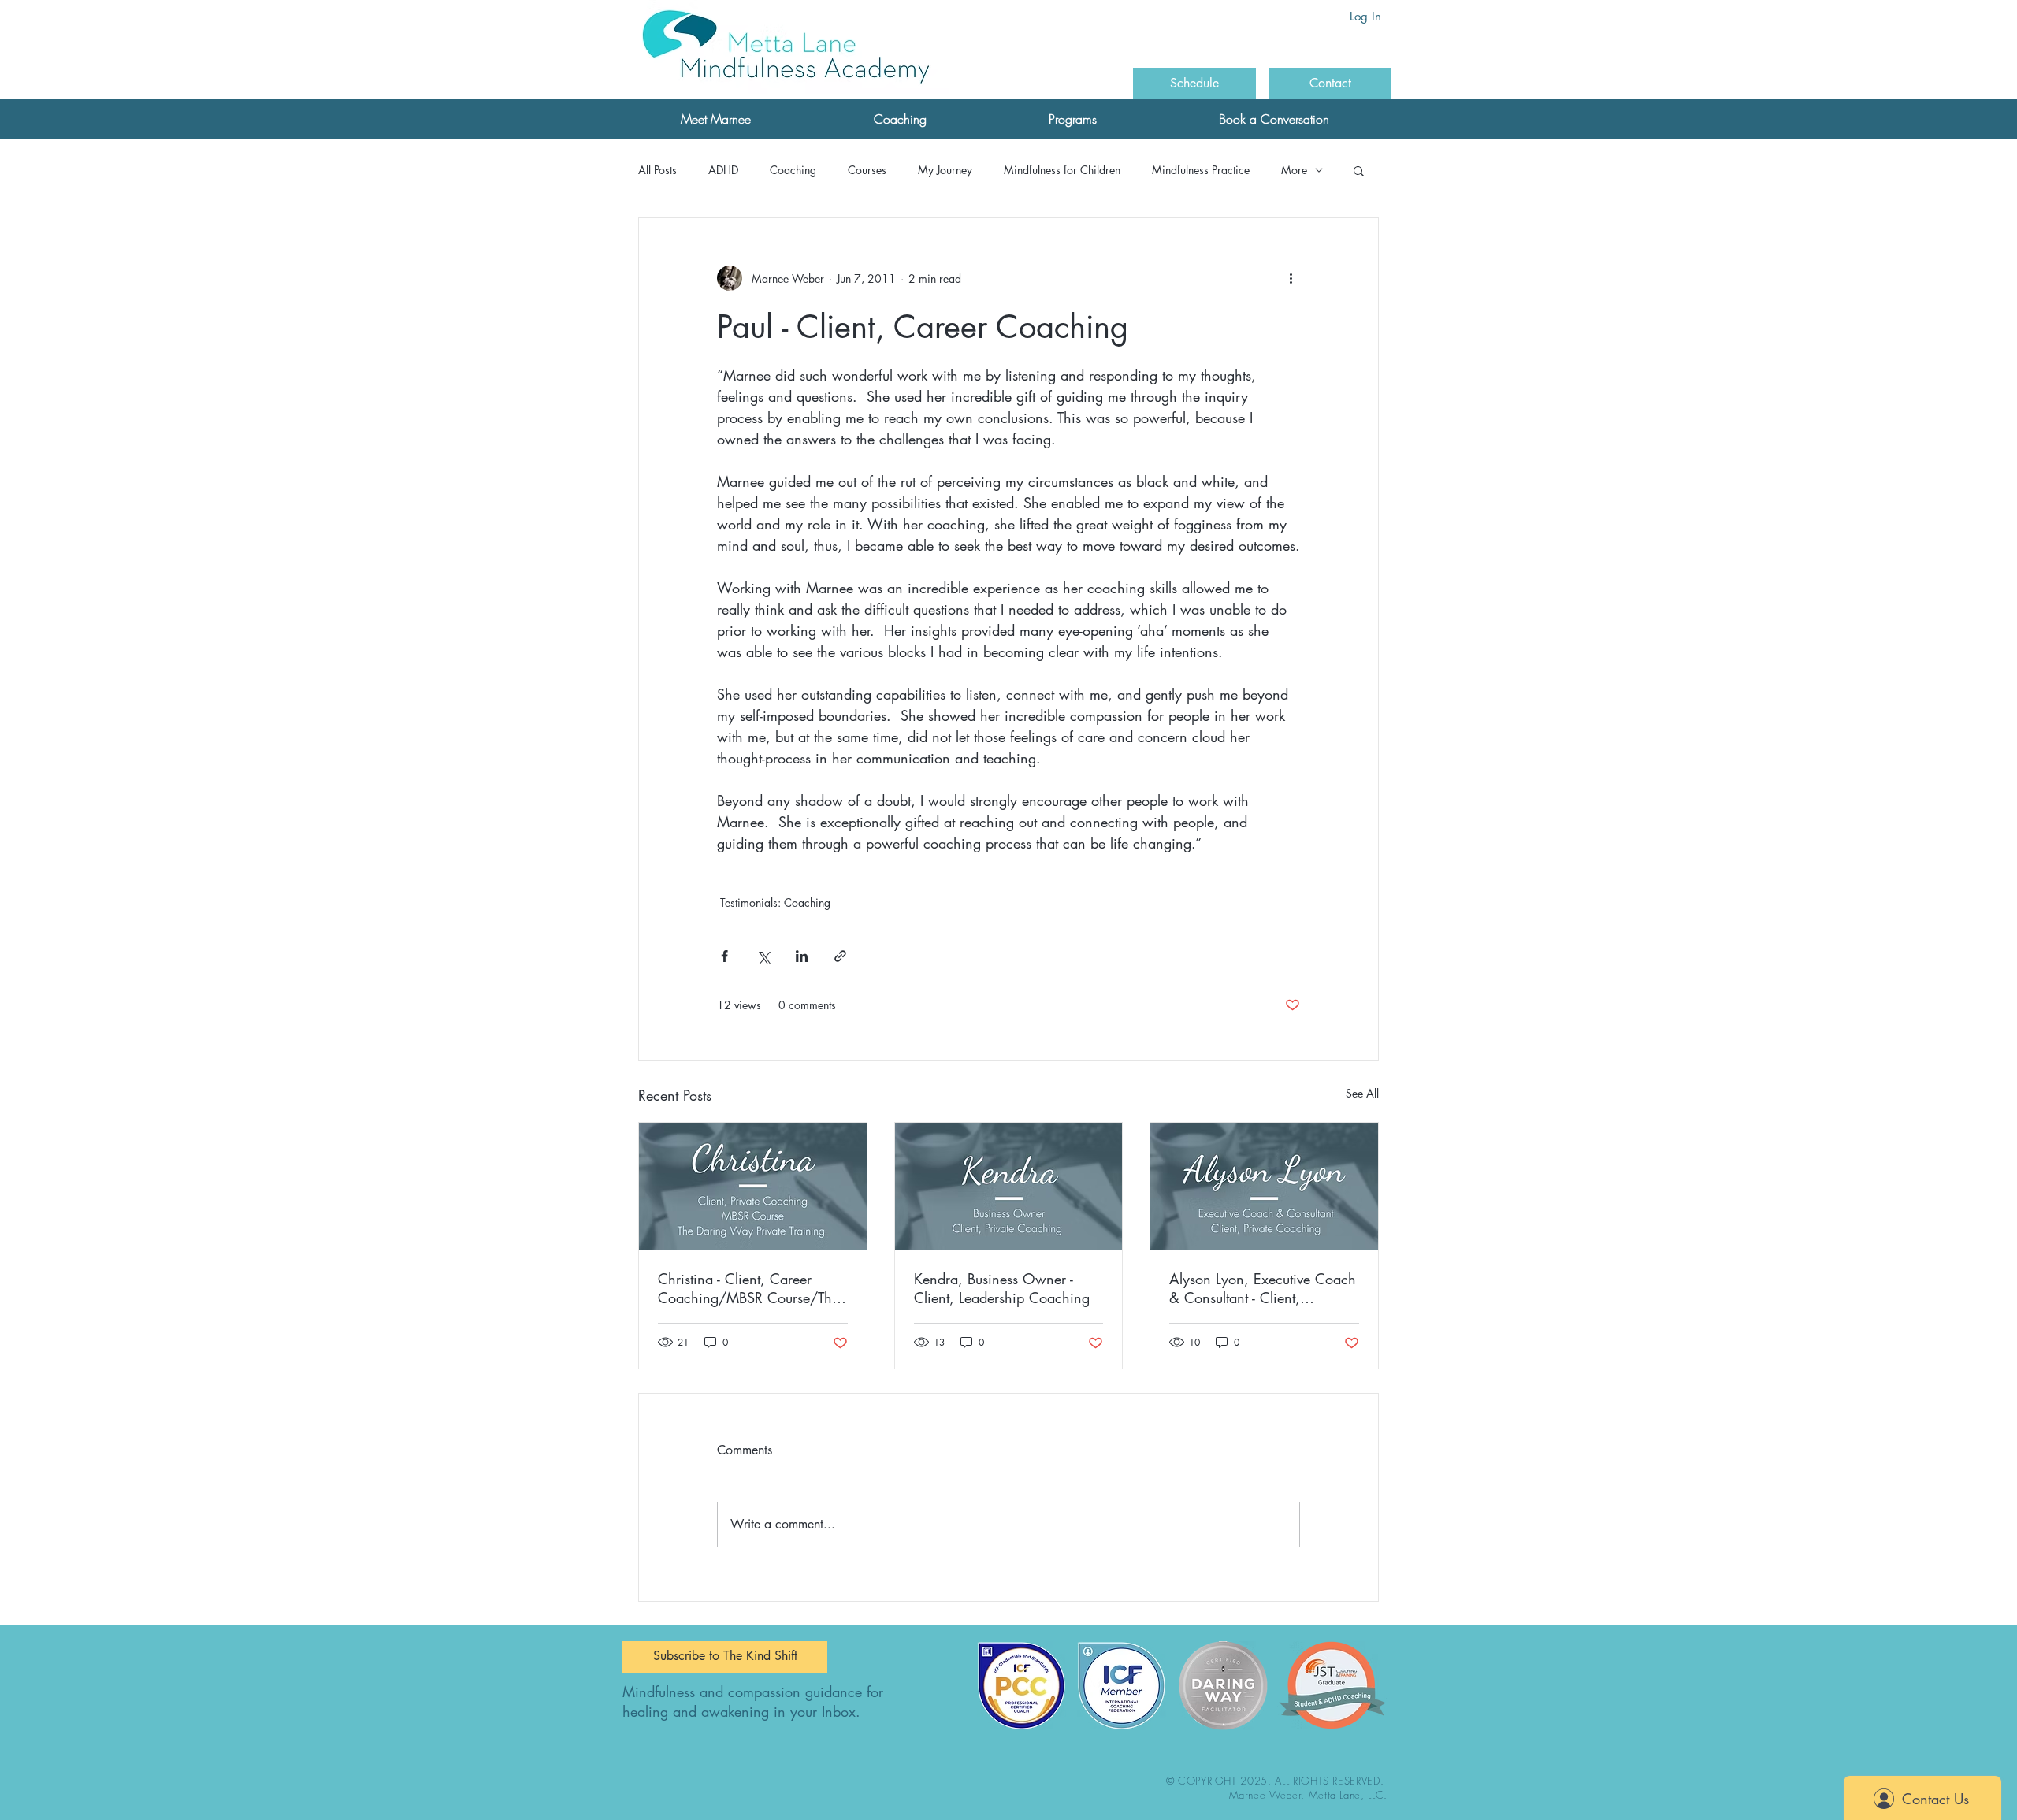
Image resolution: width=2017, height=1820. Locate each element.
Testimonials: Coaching (775, 903)
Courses (867, 170)
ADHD (723, 170)
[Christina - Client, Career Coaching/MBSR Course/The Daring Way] (753, 1187)
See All (1362, 1093)
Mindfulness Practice (1201, 170)
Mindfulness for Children (1062, 170)
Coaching (793, 170)
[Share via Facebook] (724, 956)
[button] (716, 119)
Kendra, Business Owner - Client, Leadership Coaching (1002, 1288)
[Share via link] (840, 956)
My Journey (945, 170)
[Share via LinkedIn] (802, 956)
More (1294, 170)
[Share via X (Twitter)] (763, 956)
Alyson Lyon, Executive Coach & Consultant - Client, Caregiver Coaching (1263, 1288)
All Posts (657, 170)
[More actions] (1291, 278)
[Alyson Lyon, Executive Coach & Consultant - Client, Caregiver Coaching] (1264, 1187)
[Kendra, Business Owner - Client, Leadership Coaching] (1009, 1187)
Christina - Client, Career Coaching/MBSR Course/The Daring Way (748, 1288)
